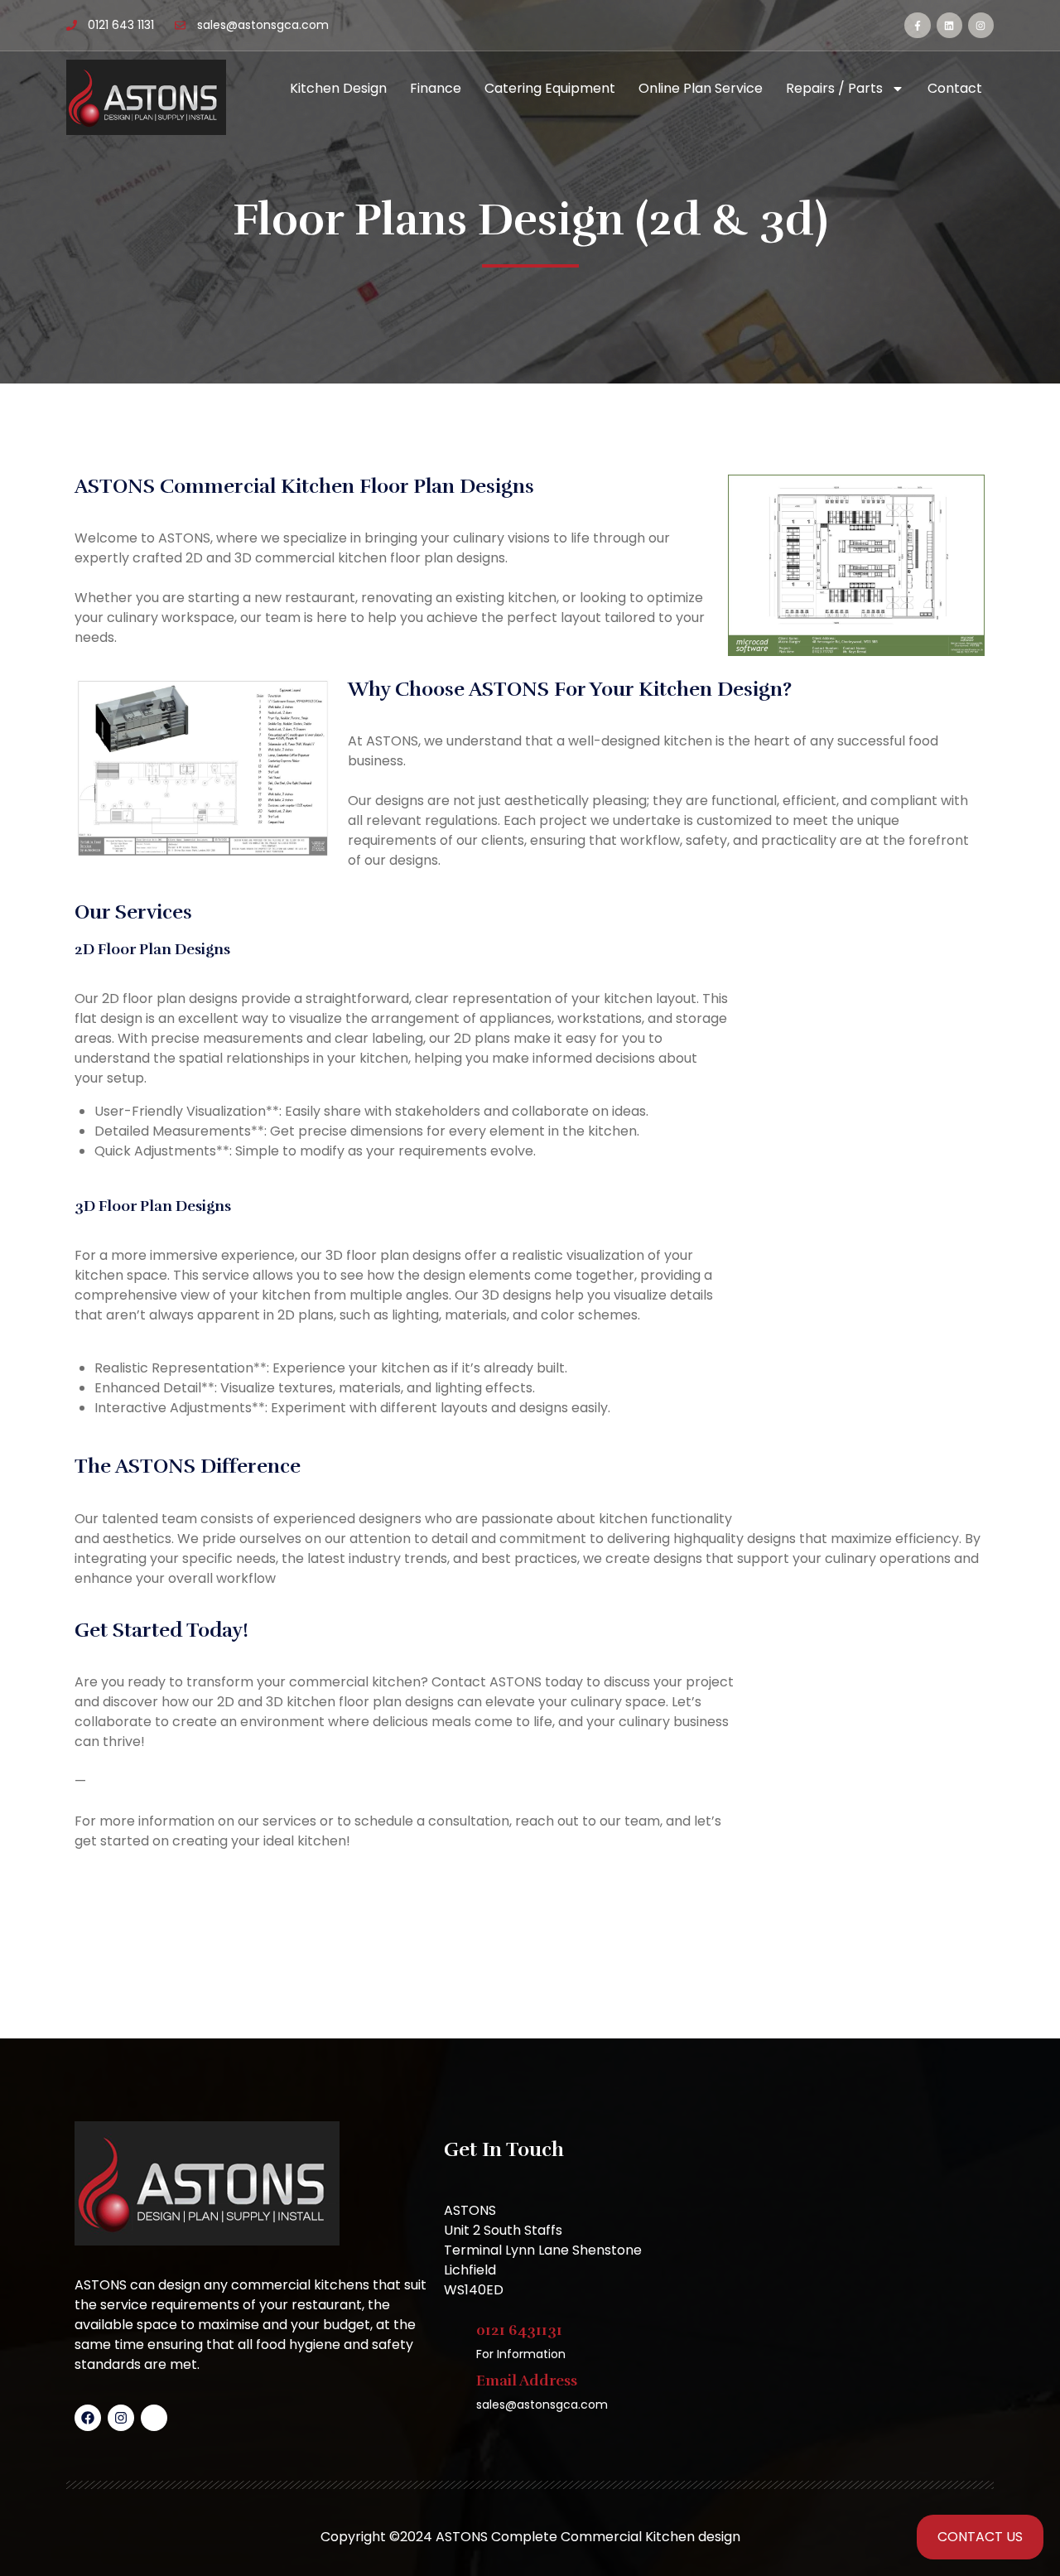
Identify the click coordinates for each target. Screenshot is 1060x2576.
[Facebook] (88, 2418)
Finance (436, 88)
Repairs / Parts (834, 88)
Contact (955, 88)
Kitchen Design (338, 88)
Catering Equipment (550, 88)
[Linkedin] (949, 25)
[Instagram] (981, 25)
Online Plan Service (701, 88)
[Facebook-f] (917, 25)
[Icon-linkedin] (154, 2418)
